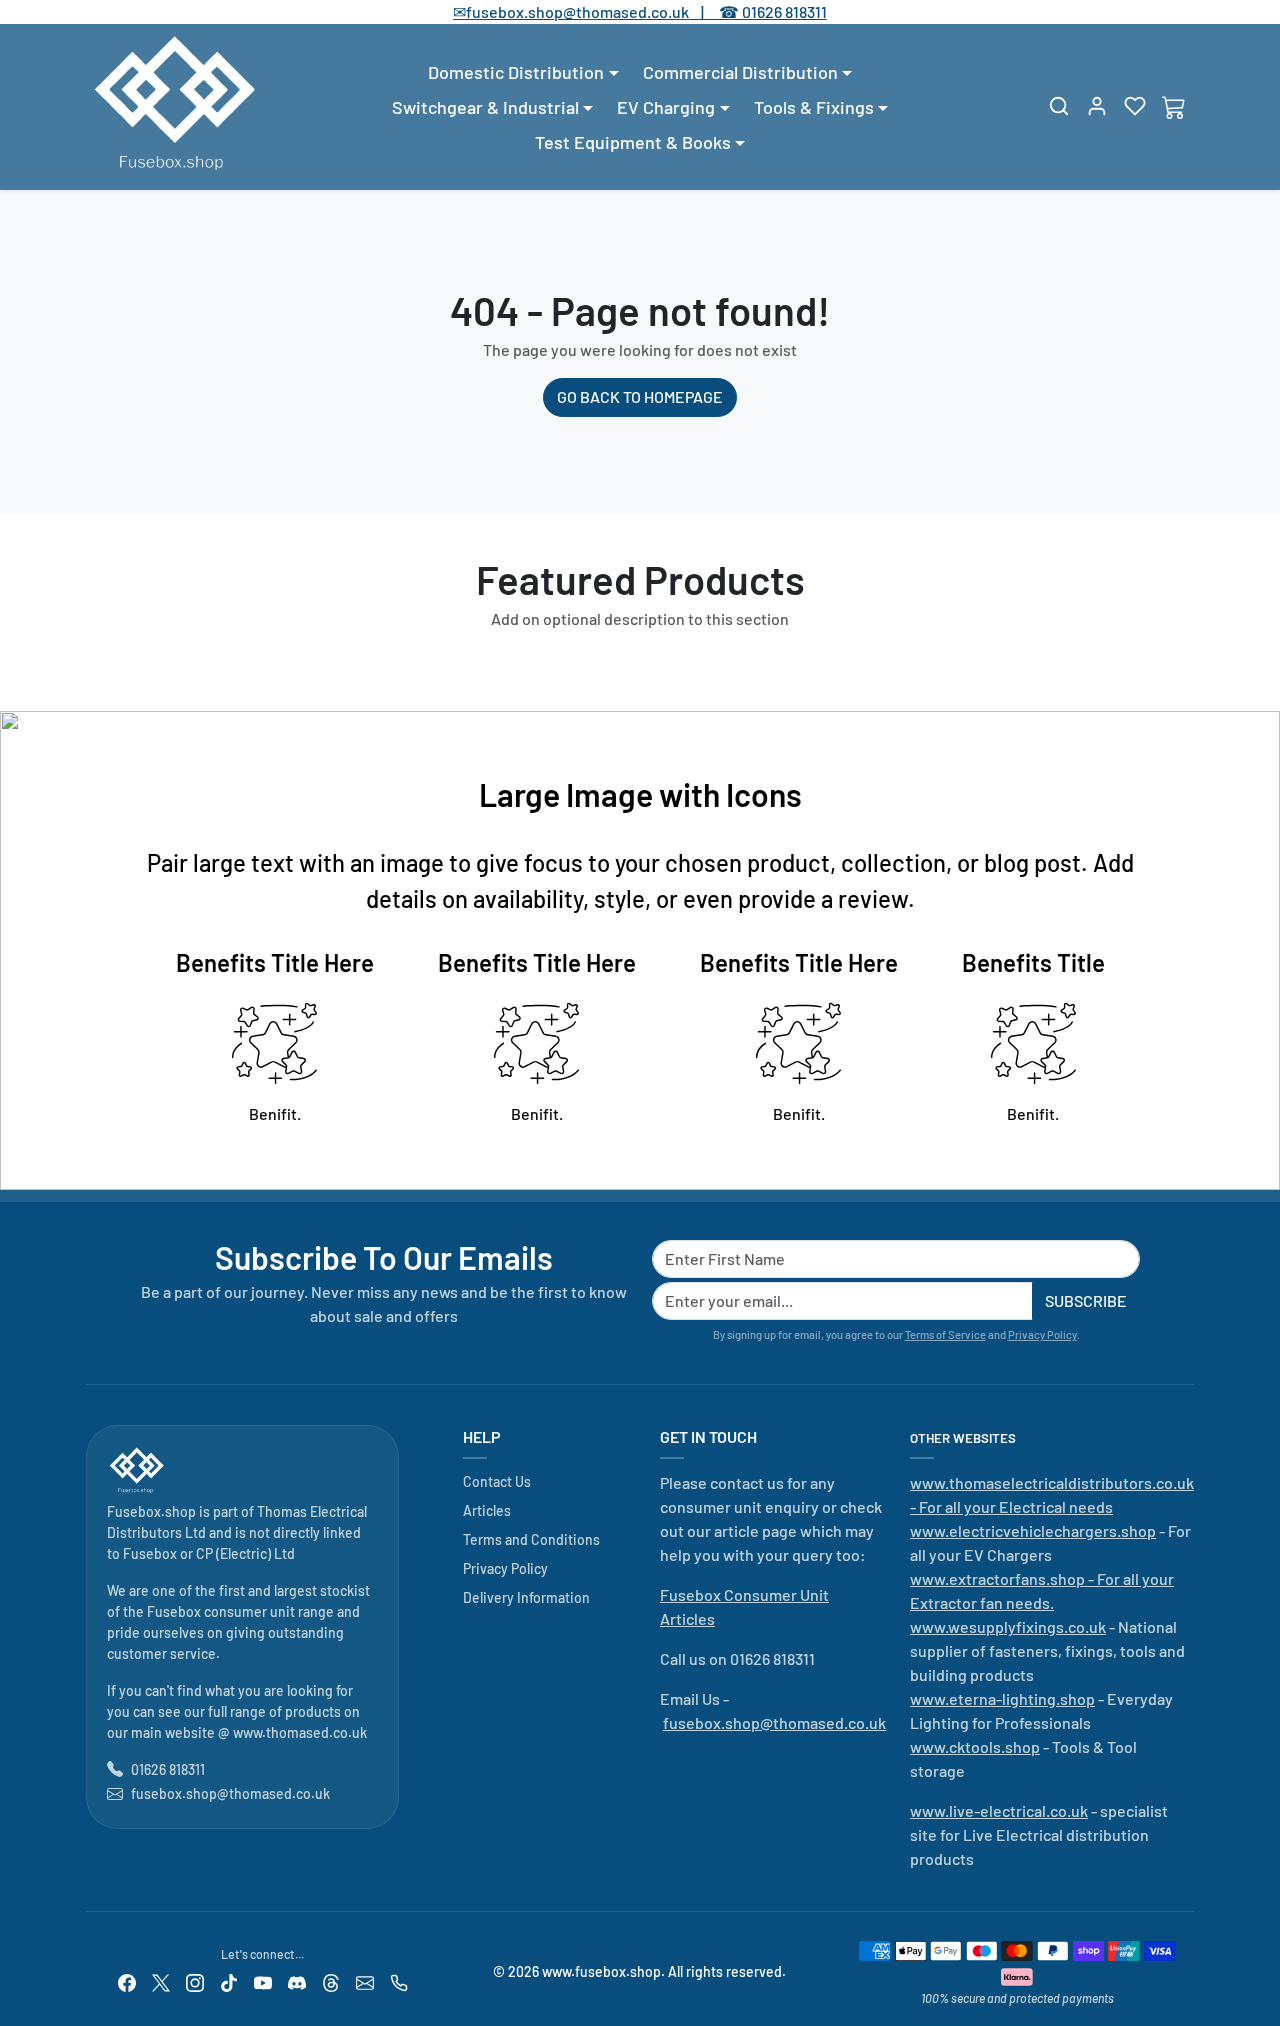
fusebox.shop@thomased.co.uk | (596, 11)
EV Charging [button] (666, 107)
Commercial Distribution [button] (740, 72)
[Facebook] (127, 1980)
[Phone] (399, 1980)
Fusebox (150, 1553)
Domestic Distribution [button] (516, 72)
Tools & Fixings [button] (814, 107)
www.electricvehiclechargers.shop (1033, 1530)
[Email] (365, 1980)
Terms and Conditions (531, 1539)
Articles (487, 1510)
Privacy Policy (1042, 1334)
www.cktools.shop (975, 1746)
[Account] (1097, 106)
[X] (161, 1980)
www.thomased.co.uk (300, 1732)
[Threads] (331, 1980)
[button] (1059, 106)
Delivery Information (526, 1597)
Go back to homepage (640, 396)
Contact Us (497, 1481)
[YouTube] (263, 1980)
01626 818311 (784, 11)
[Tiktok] (229, 1980)
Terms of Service (945, 1334)
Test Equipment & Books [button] (633, 142)
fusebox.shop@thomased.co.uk (230, 1793)
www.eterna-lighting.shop (1002, 1698)
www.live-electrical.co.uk (999, 1810)
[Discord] (297, 1980)
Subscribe (1086, 1300)
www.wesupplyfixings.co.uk (1008, 1626)
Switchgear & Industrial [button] (485, 107)
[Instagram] (195, 1980)
